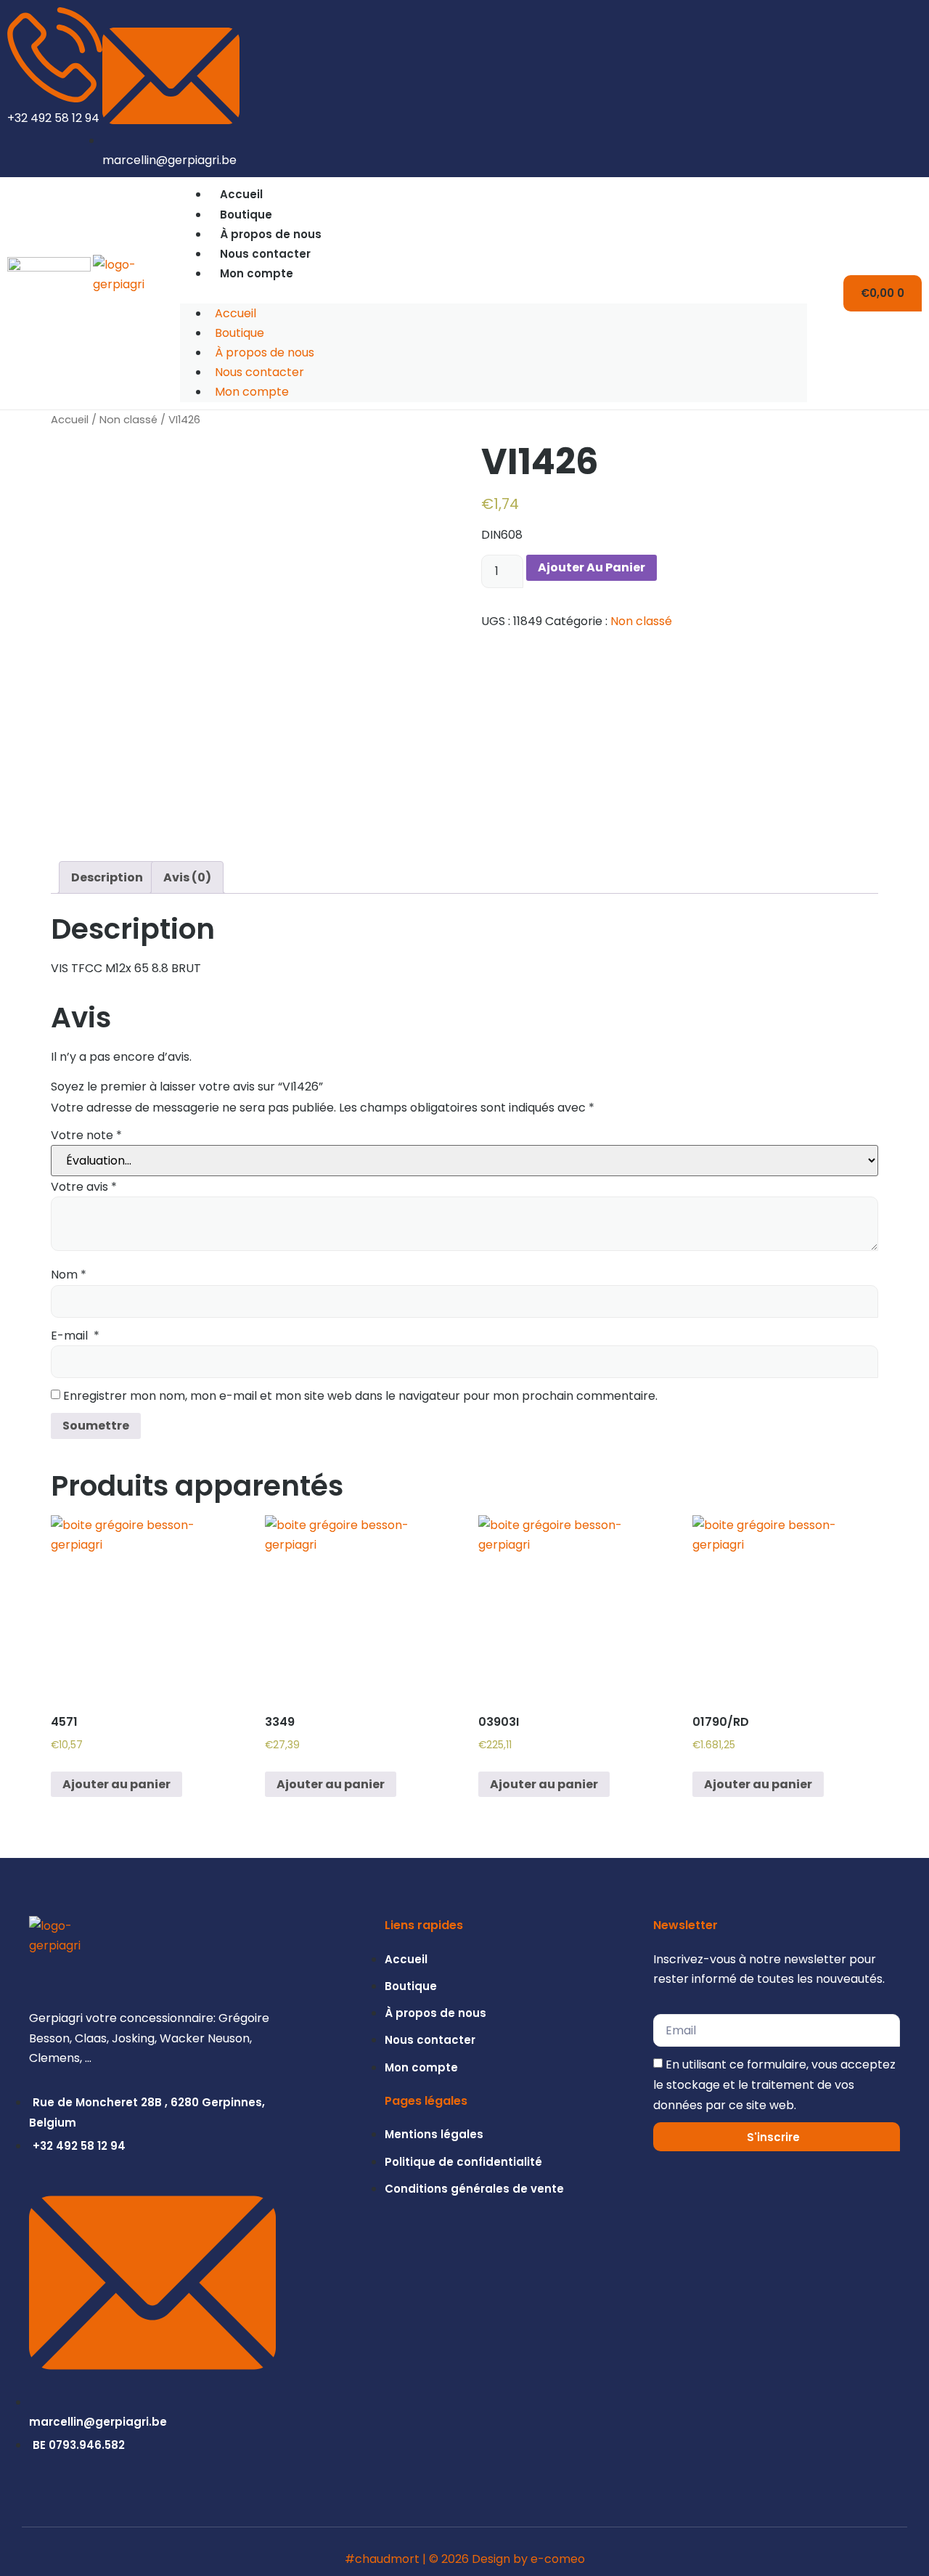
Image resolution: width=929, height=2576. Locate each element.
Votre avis (84, 1187)
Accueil (241, 194)
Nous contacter (265, 254)
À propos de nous (271, 234)
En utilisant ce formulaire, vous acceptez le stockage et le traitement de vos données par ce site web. (774, 2085)
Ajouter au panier (592, 567)
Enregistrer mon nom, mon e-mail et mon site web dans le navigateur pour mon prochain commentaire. (360, 1396)
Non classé (128, 420)
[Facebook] (912, 89)
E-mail (75, 1336)
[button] (494, 293)
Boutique (246, 215)
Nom (69, 1275)
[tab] (107, 877)
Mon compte (257, 273)
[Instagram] (888, 89)
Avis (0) (187, 877)
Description (107, 877)
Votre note (86, 1135)
